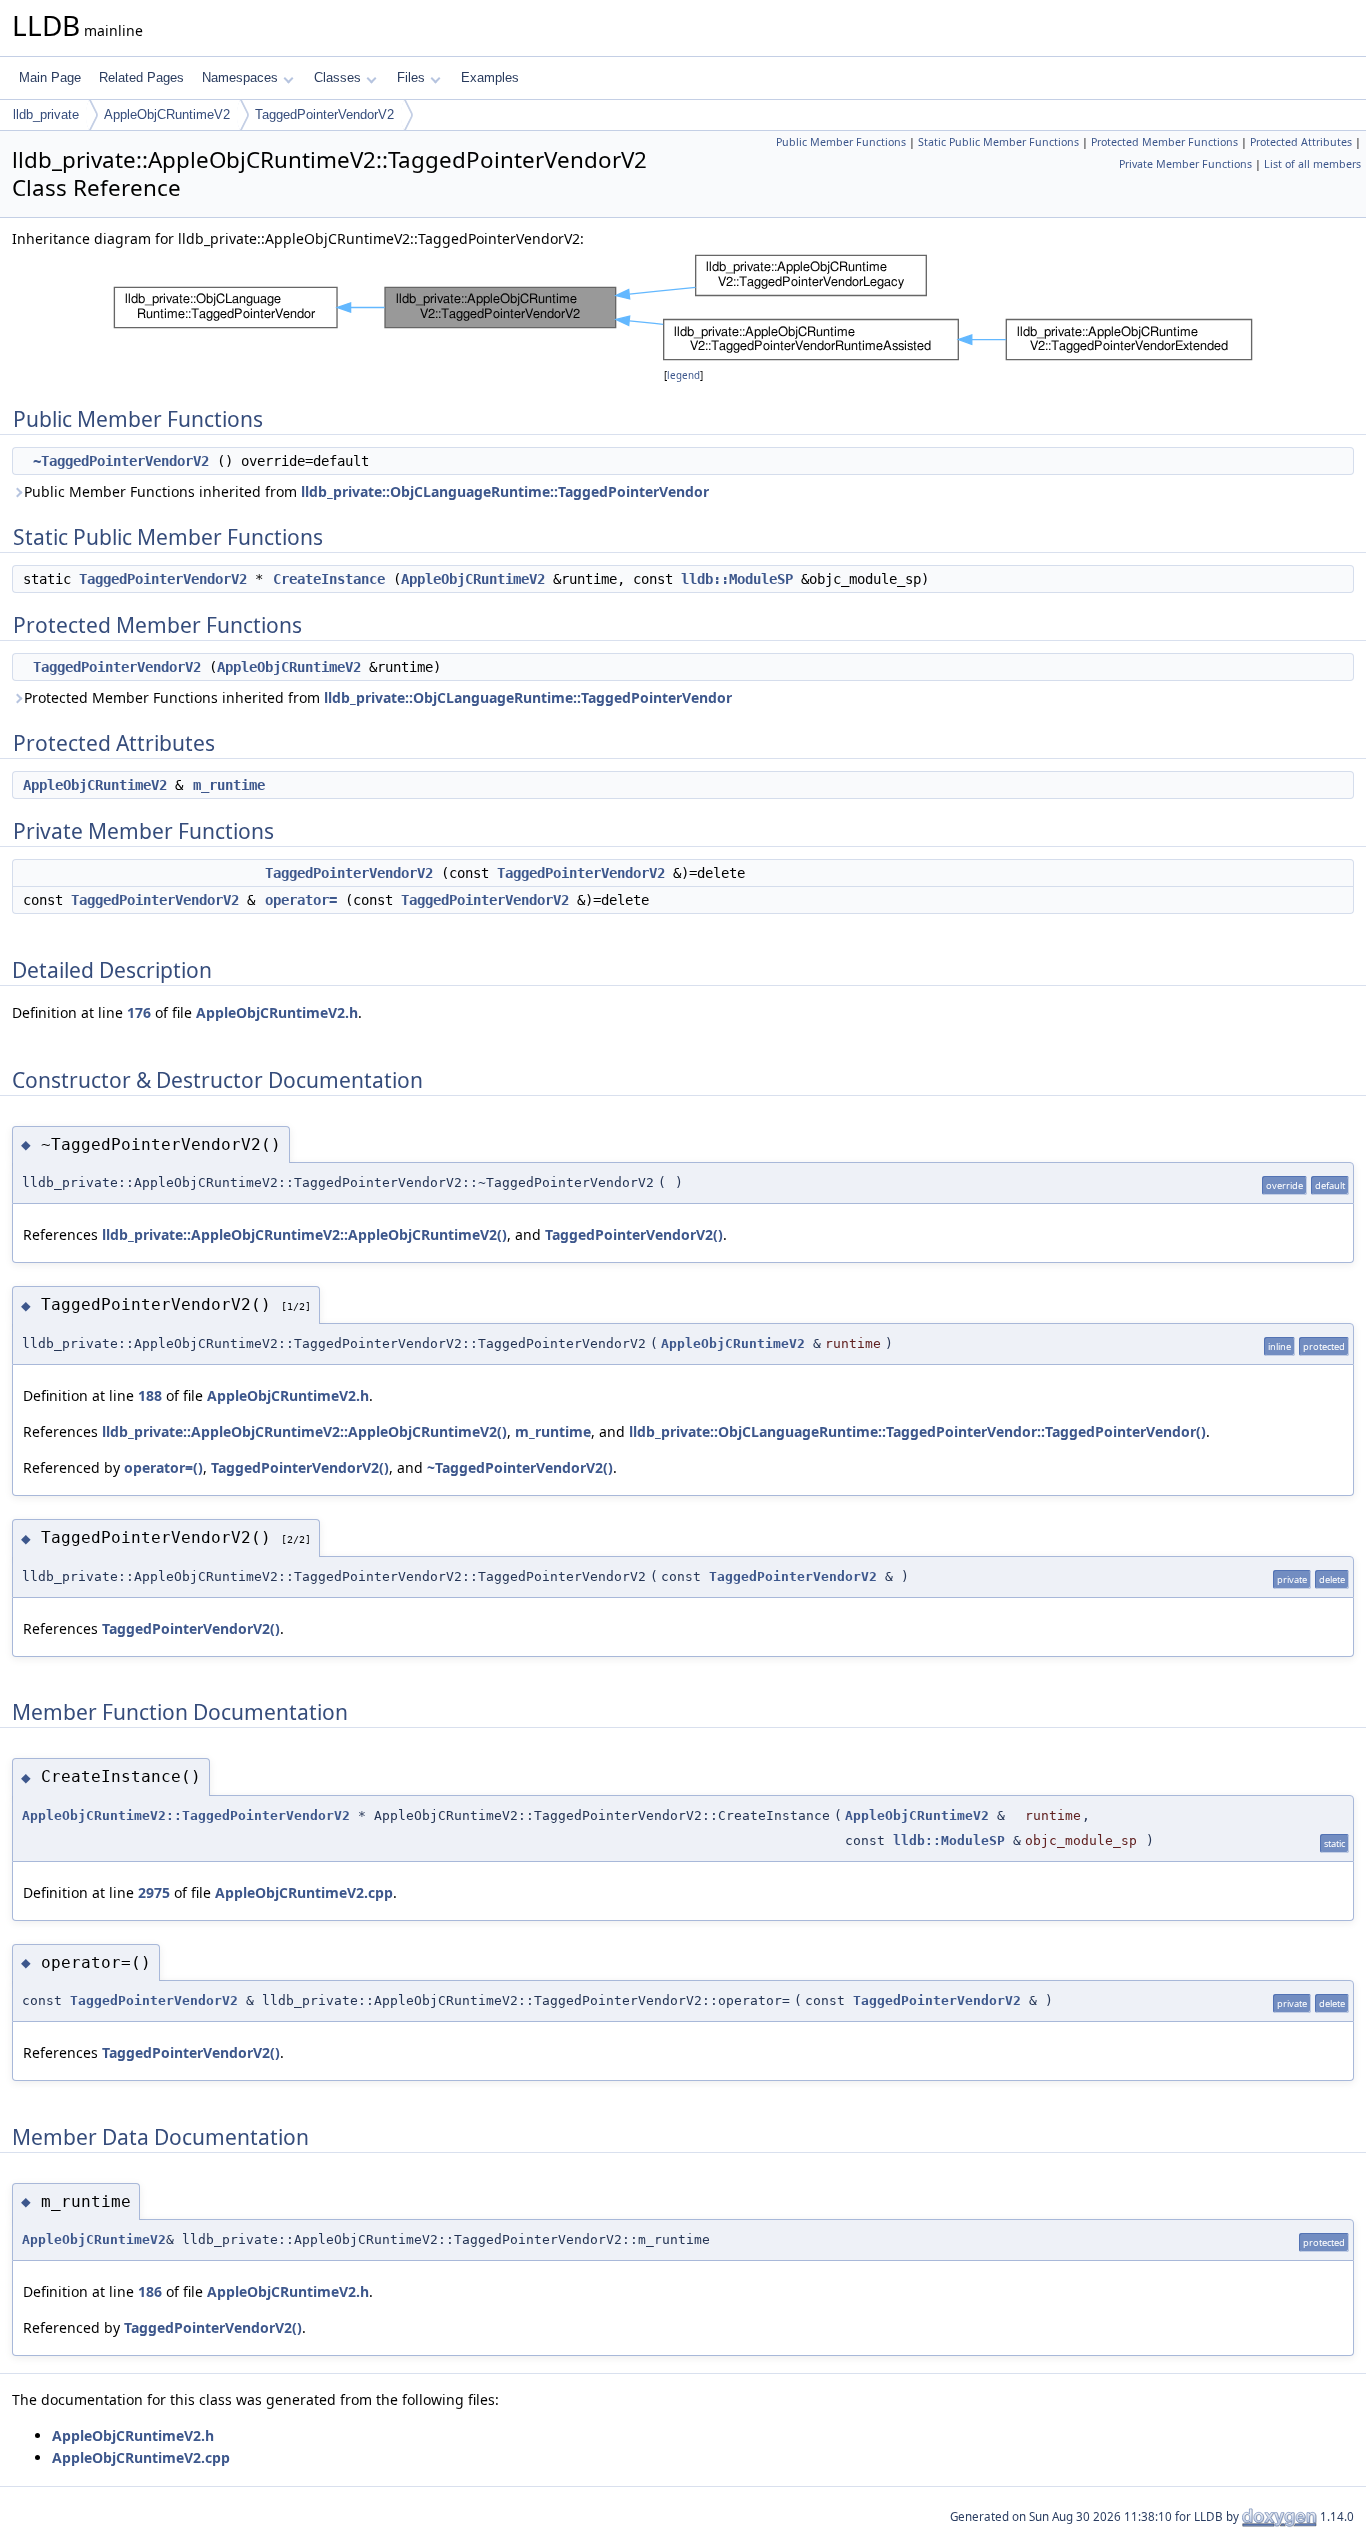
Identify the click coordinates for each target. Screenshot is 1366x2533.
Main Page (50, 77)
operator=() (163, 1467)
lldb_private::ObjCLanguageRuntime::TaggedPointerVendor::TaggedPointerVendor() (917, 1431)
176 (139, 1012)
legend (683, 375)
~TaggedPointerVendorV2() (520, 1467)
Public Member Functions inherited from (366, 491)
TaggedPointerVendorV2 (324, 114)
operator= (301, 900)
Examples (490, 77)
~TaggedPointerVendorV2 (121, 461)
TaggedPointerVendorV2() (634, 1234)
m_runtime (229, 785)
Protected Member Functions (1164, 142)
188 (150, 1395)
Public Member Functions (841, 142)
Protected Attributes (1301, 142)
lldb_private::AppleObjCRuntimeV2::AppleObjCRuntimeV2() (304, 1234)
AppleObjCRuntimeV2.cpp (304, 1892)
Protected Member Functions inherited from (378, 697)
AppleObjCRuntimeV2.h (277, 1012)
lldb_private (46, 114)
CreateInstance (329, 579)
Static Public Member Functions (998, 142)
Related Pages (141, 77)
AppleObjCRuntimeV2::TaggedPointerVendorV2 (186, 1815)
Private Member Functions (1185, 164)
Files (411, 77)
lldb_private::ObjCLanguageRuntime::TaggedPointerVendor (505, 491)
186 (150, 2291)
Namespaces (240, 77)
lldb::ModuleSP (737, 579)
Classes (337, 77)
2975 (154, 1892)
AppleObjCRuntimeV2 (167, 114)
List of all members (1312, 164)
